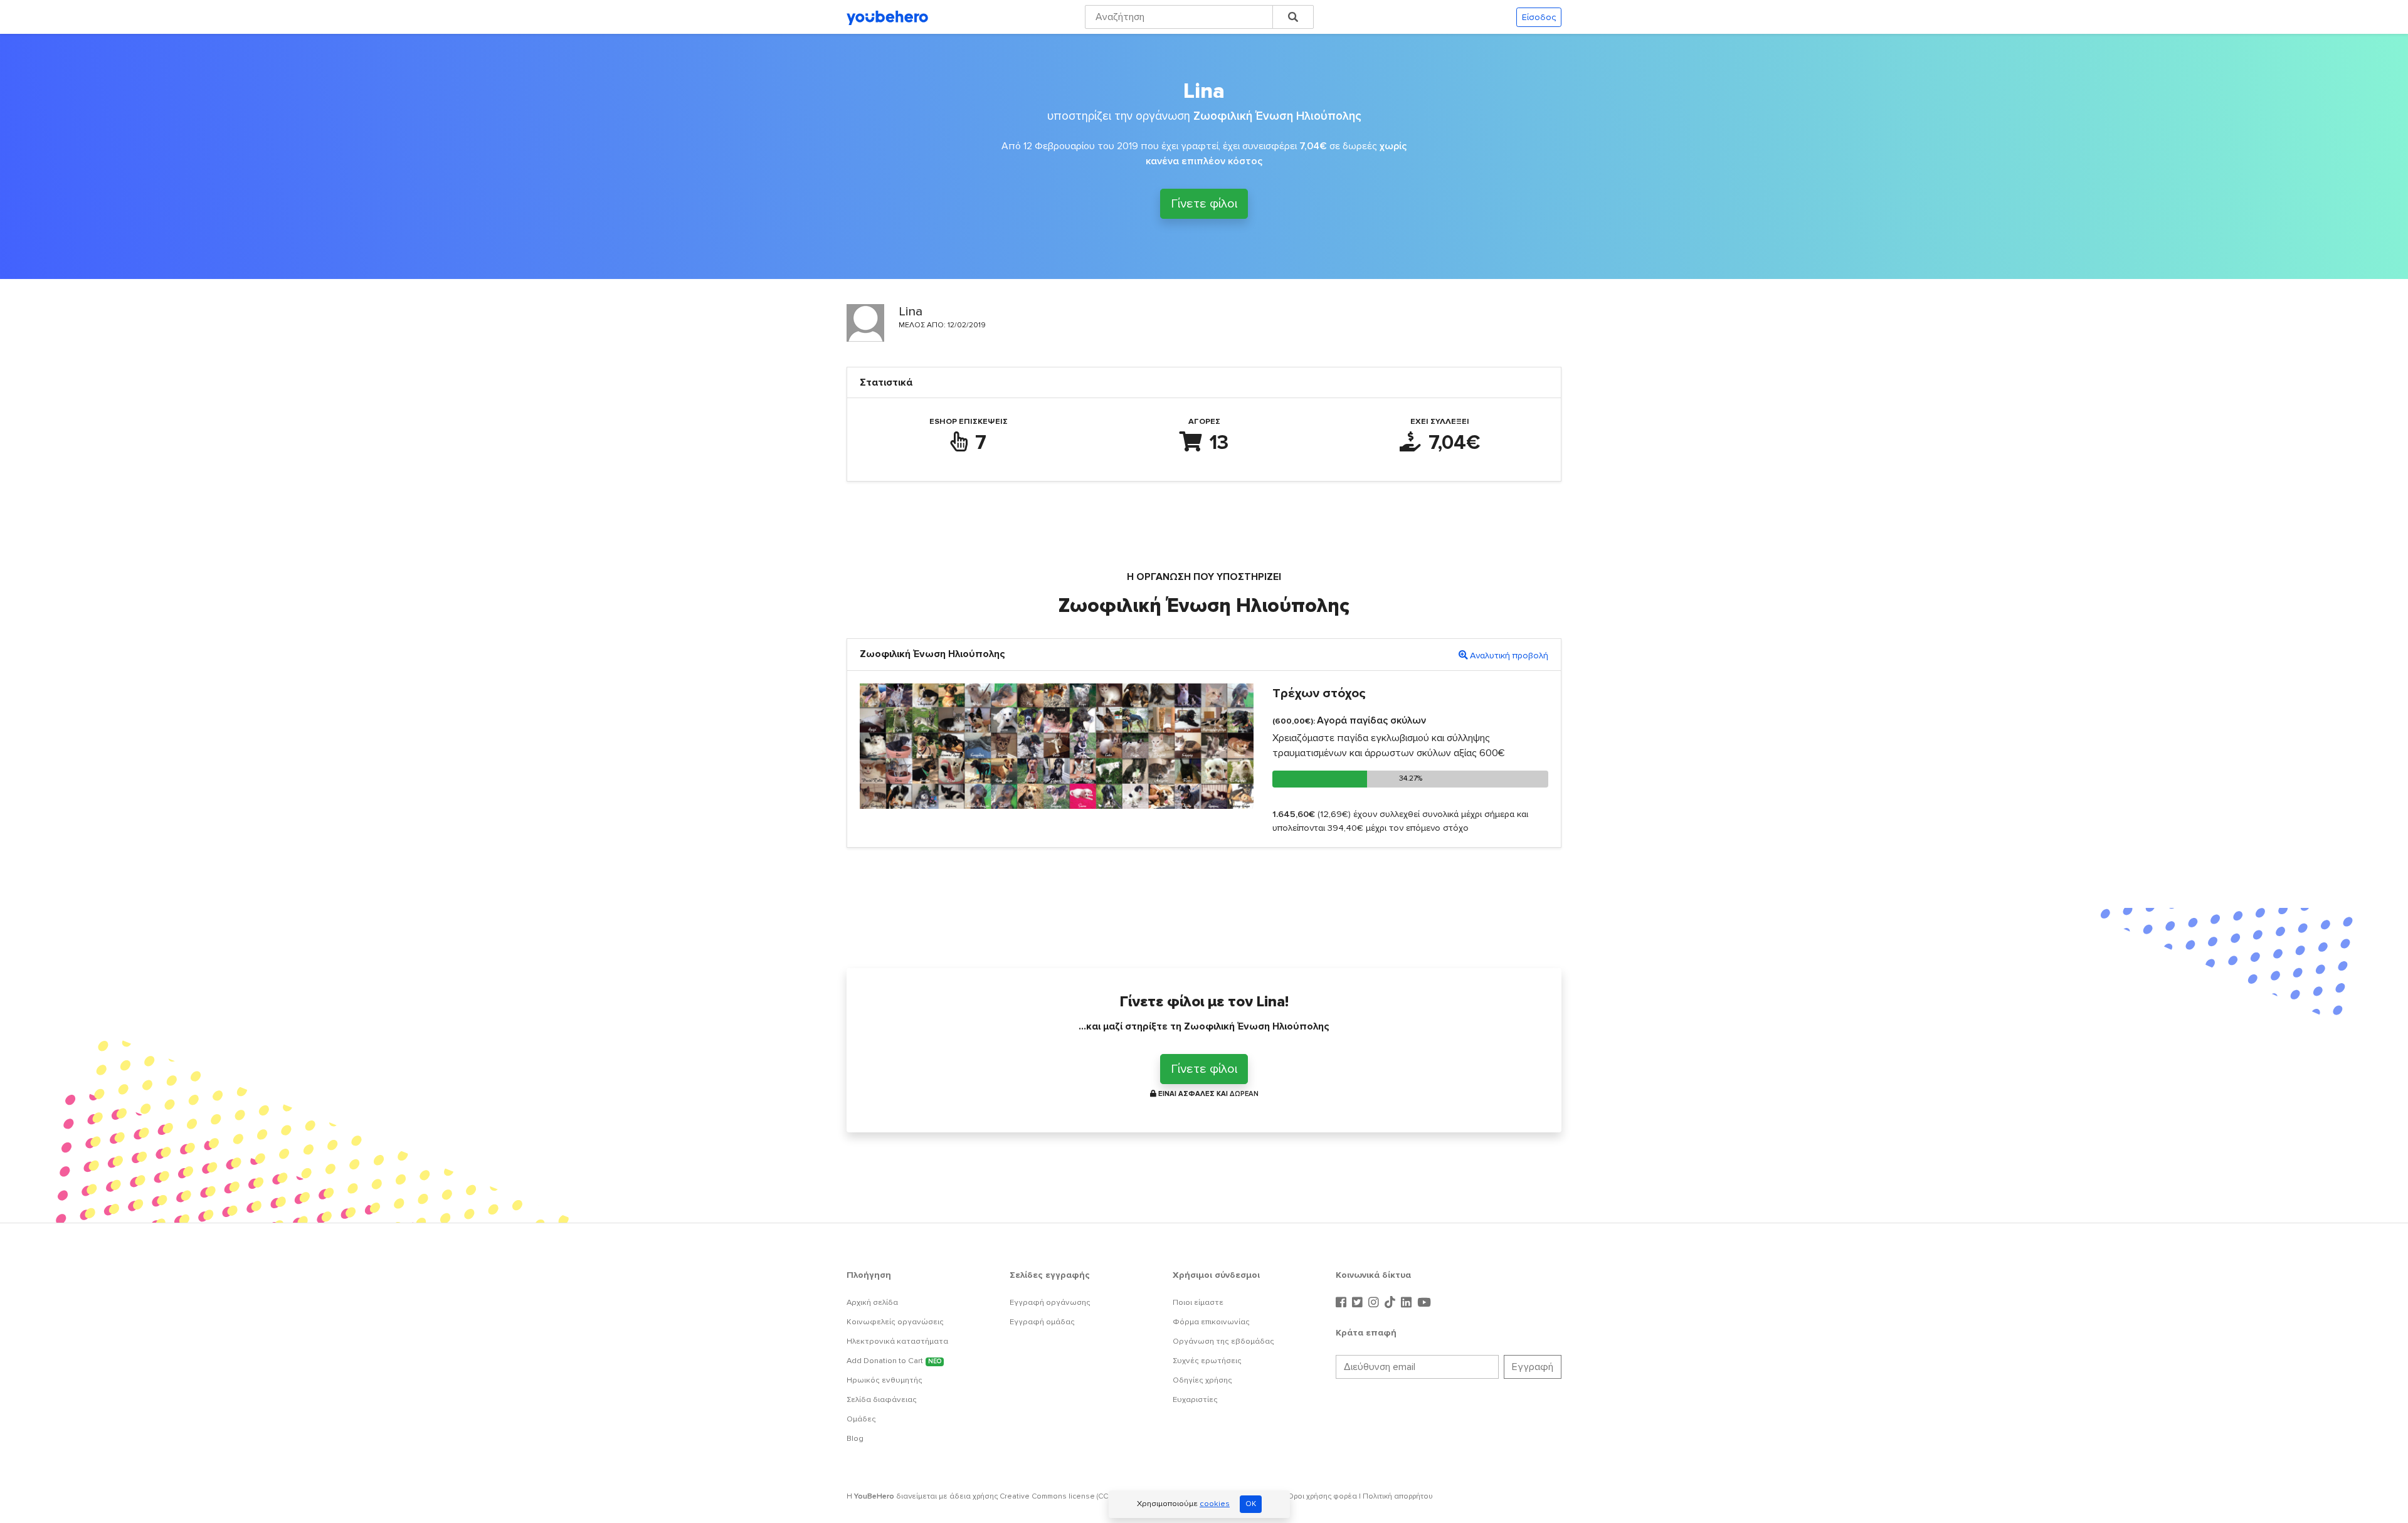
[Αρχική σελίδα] (887, 17)
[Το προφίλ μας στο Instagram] (1375, 1303)
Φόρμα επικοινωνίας (1211, 1322)
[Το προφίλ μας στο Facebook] (1343, 1303)
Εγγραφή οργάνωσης (1050, 1302)
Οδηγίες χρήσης (1202, 1380)
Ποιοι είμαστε (1198, 1302)
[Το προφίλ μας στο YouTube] (1424, 1303)
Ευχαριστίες (1195, 1399)
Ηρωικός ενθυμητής (885, 1380)
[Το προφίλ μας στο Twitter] (1359, 1303)
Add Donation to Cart (894, 1361)
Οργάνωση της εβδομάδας (1223, 1341)
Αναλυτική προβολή (1509, 656)
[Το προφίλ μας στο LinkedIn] (1408, 1303)
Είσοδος (1539, 17)
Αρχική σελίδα (872, 1302)
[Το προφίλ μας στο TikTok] (1391, 1303)
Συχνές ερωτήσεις (1207, 1361)
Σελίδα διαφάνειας (882, 1399)
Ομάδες (861, 1419)
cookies (1215, 1504)
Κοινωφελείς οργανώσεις (895, 1322)
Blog (855, 1438)
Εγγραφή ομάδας (1042, 1322)
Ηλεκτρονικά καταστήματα (897, 1341)
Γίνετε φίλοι (1204, 204)
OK (1251, 1504)
